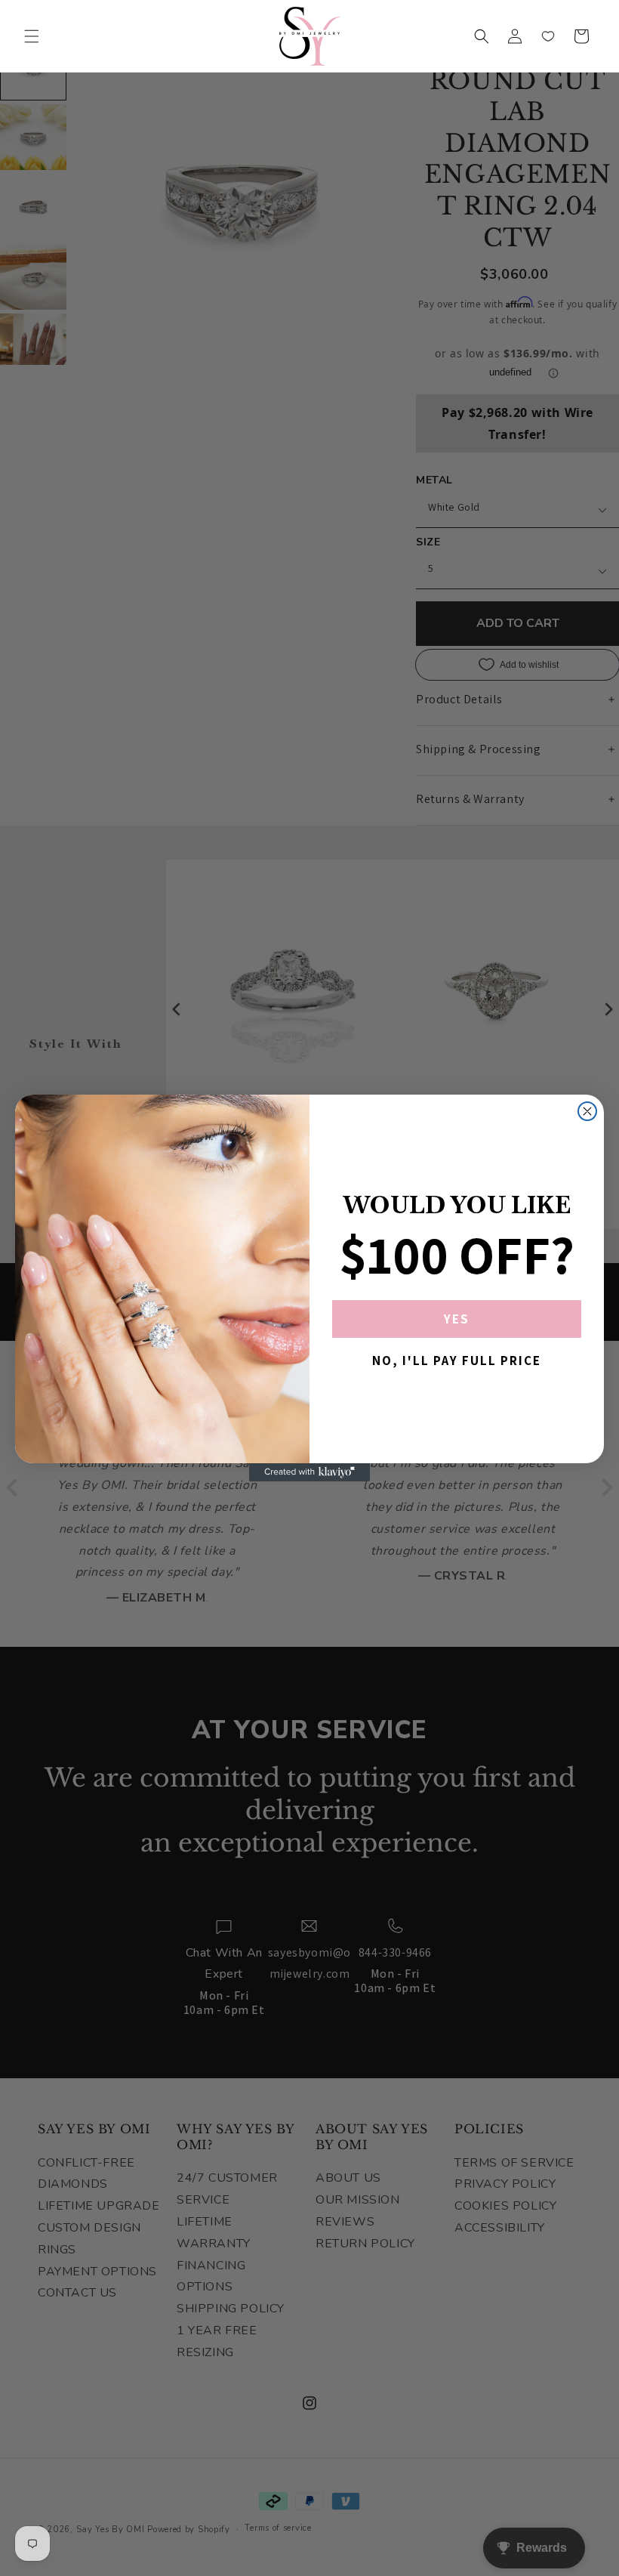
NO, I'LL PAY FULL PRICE (457, 1361)
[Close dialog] (587, 1111)
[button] (32, 36)
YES (457, 1319)
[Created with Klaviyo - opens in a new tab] (309, 1472)
